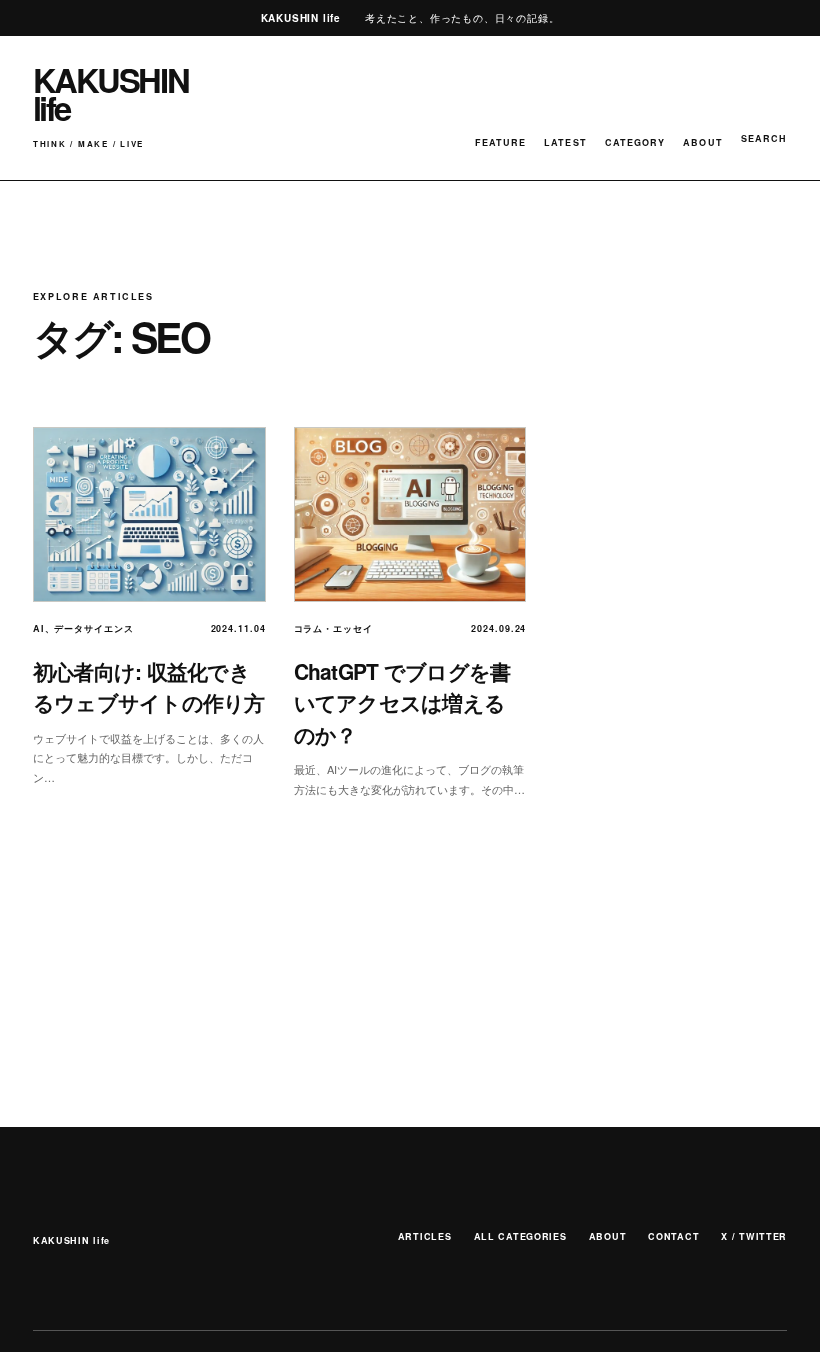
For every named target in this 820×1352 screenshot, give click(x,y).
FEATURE (501, 142)
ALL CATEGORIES (520, 1236)
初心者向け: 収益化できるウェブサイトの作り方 (149, 687)
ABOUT (702, 142)
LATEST (565, 142)
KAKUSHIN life (71, 1240)
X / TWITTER (754, 1236)
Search (764, 138)
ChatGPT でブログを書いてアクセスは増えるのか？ (402, 702)
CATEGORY (635, 142)
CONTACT (673, 1236)
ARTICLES (425, 1236)
